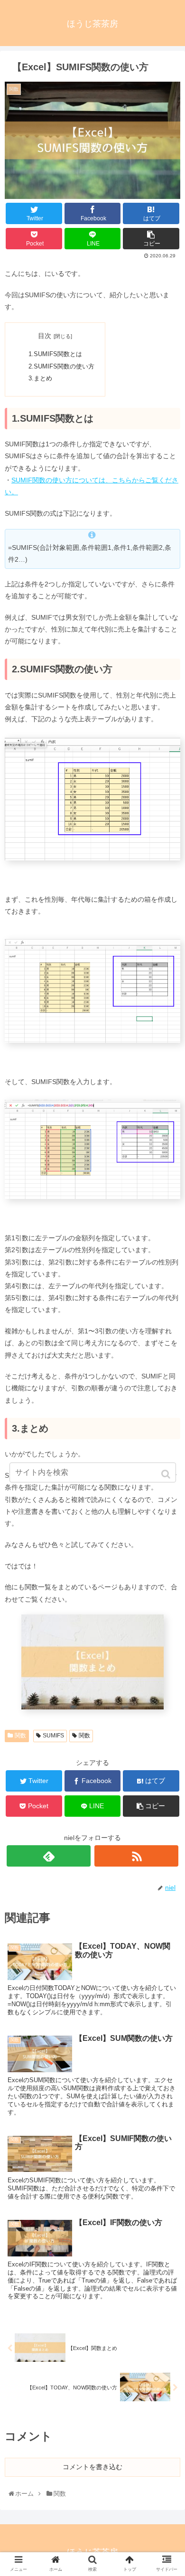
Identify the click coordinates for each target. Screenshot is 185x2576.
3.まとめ (40, 378)
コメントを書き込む (92, 2467)
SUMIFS (53, 1736)
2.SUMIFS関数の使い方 (61, 367)
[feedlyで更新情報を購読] (49, 1856)
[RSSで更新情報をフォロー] (137, 1856)
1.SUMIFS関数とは (55, 354)
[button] (167, 1474)
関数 (20, 1736)
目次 (45, 336)
